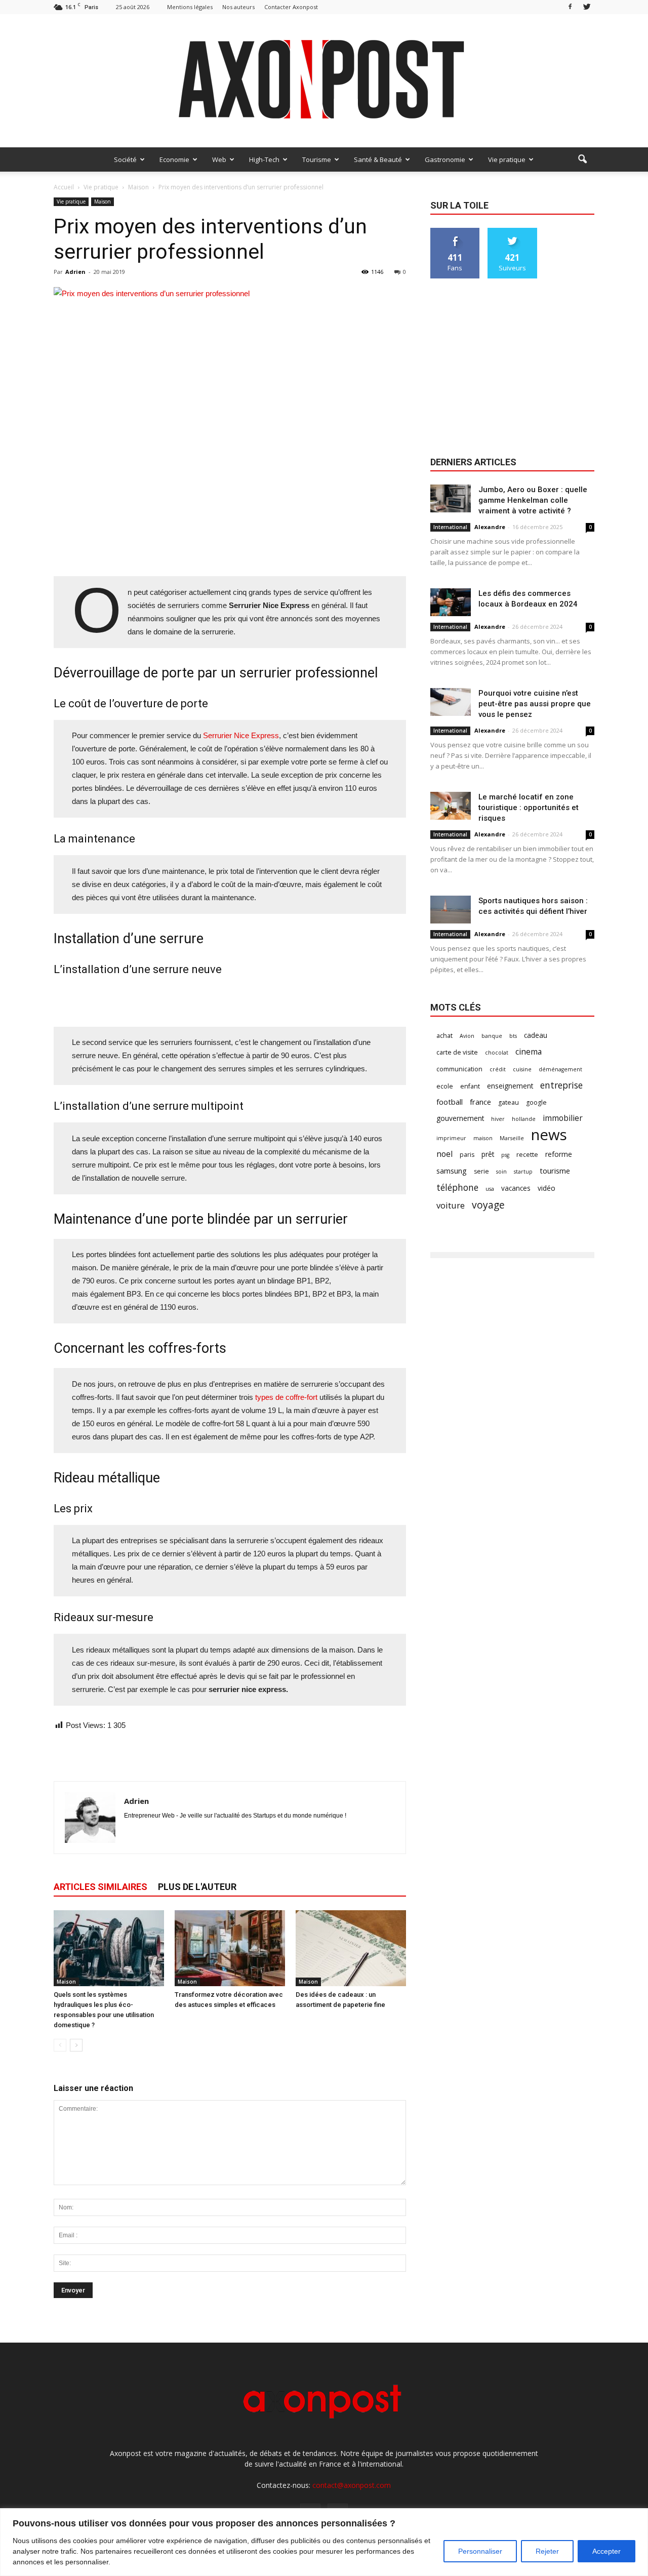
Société (125, 159)
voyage (488, 1205)
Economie (174, 159)
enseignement (510, 1086)
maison (483, 1138)
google (536, 1102)
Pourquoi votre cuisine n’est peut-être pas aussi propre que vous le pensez (535, 704)
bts (513, 1036)
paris (467, 1155)
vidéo (546, 1188)
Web (219, 159)
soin (501, 1172)
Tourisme (317, 159)
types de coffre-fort (287, 1397)
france (480, 1102)
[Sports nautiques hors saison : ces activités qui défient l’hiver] (451, 910)
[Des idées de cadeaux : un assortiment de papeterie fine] (351, 1948)
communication (459, 1069)
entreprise (561, 1085)
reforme (559, 1154)
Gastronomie (445, 159)
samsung (452, 1171)
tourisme (555, 1171)
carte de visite (457, 1052)
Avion (467, 1036)
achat (444, 1036)
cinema (529, 1052)
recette (527, 1155)
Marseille (512, 1138)
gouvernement (460, 1118)
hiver (498, 1119)
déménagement (560, 1069)
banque (492, 1036)
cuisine (522, 1069)
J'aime (455, 232)
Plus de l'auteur (197, 1887)
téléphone (457, 1188)
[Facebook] (570, 7)
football (450, 1102)
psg (505, 1155)
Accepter (606, 2551)
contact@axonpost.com (352, 2485)
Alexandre (490, 527)
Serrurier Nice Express (240, 735)
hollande (524, 1119)
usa (490, 1189)
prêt (488, 1154)
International (450, 527)
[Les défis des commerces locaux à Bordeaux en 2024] (451, 602)
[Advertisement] (230, 550)
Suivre (513, 232)
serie (481, 1171)
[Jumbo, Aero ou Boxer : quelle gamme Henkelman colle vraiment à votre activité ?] (451, 498)
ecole (445, 1086)
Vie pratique (507, 159)
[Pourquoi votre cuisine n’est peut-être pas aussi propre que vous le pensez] (451, 702)
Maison (103, 202)
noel (444, 1154)
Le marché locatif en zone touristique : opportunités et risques (529, 808)
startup (523, 1172)
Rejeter (547, 2551)
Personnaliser (480, 2551)
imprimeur (451, 1138)
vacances (516, 1188)
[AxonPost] (324, 81)
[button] (582, 159)
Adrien (75, 272)
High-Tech (264, 159)
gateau (509, 1102)
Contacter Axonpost (291, 7)
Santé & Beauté (378, 159)
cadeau (536, 1035)
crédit (498, 1069)
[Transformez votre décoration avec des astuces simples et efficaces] (230, 1948)
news (549, 1135)
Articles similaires (100, 1887)
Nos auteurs (238, 7)
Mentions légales (190, 7)
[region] (324, 2542)
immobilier (563, 1118)
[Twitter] (587, 7)
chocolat (497, 1053)
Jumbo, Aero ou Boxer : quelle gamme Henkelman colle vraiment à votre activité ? (533, 500)
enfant (470, 1086)
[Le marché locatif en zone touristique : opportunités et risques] (451, 806)
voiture (451, 1205)
